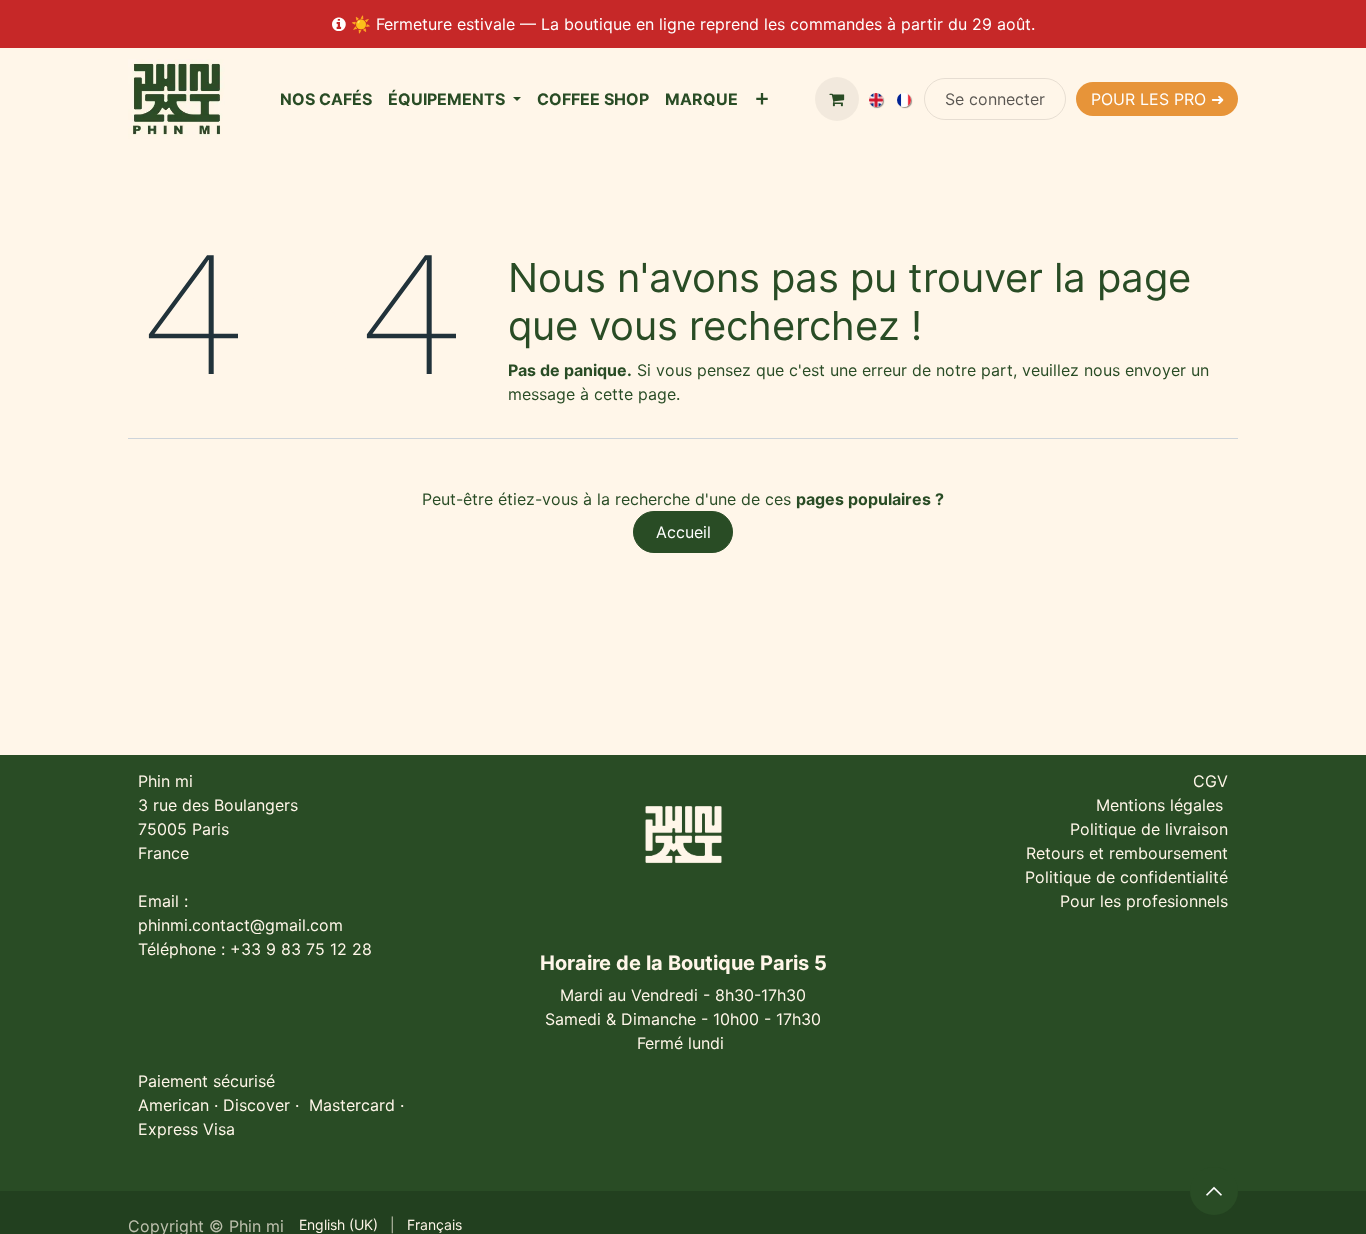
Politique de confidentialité (1126, 877)
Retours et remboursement (1127, 853)
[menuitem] (326, 99)
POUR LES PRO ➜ (1157, 99)
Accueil (683, 532)
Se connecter (995, 99)
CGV (1210, 781)
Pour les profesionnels (1144, 901)
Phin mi (165, 781)
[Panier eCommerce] (837, 99)
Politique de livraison (1149, 829)
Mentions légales (1162, 805)
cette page (635, 394)
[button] (1214, 1191)
